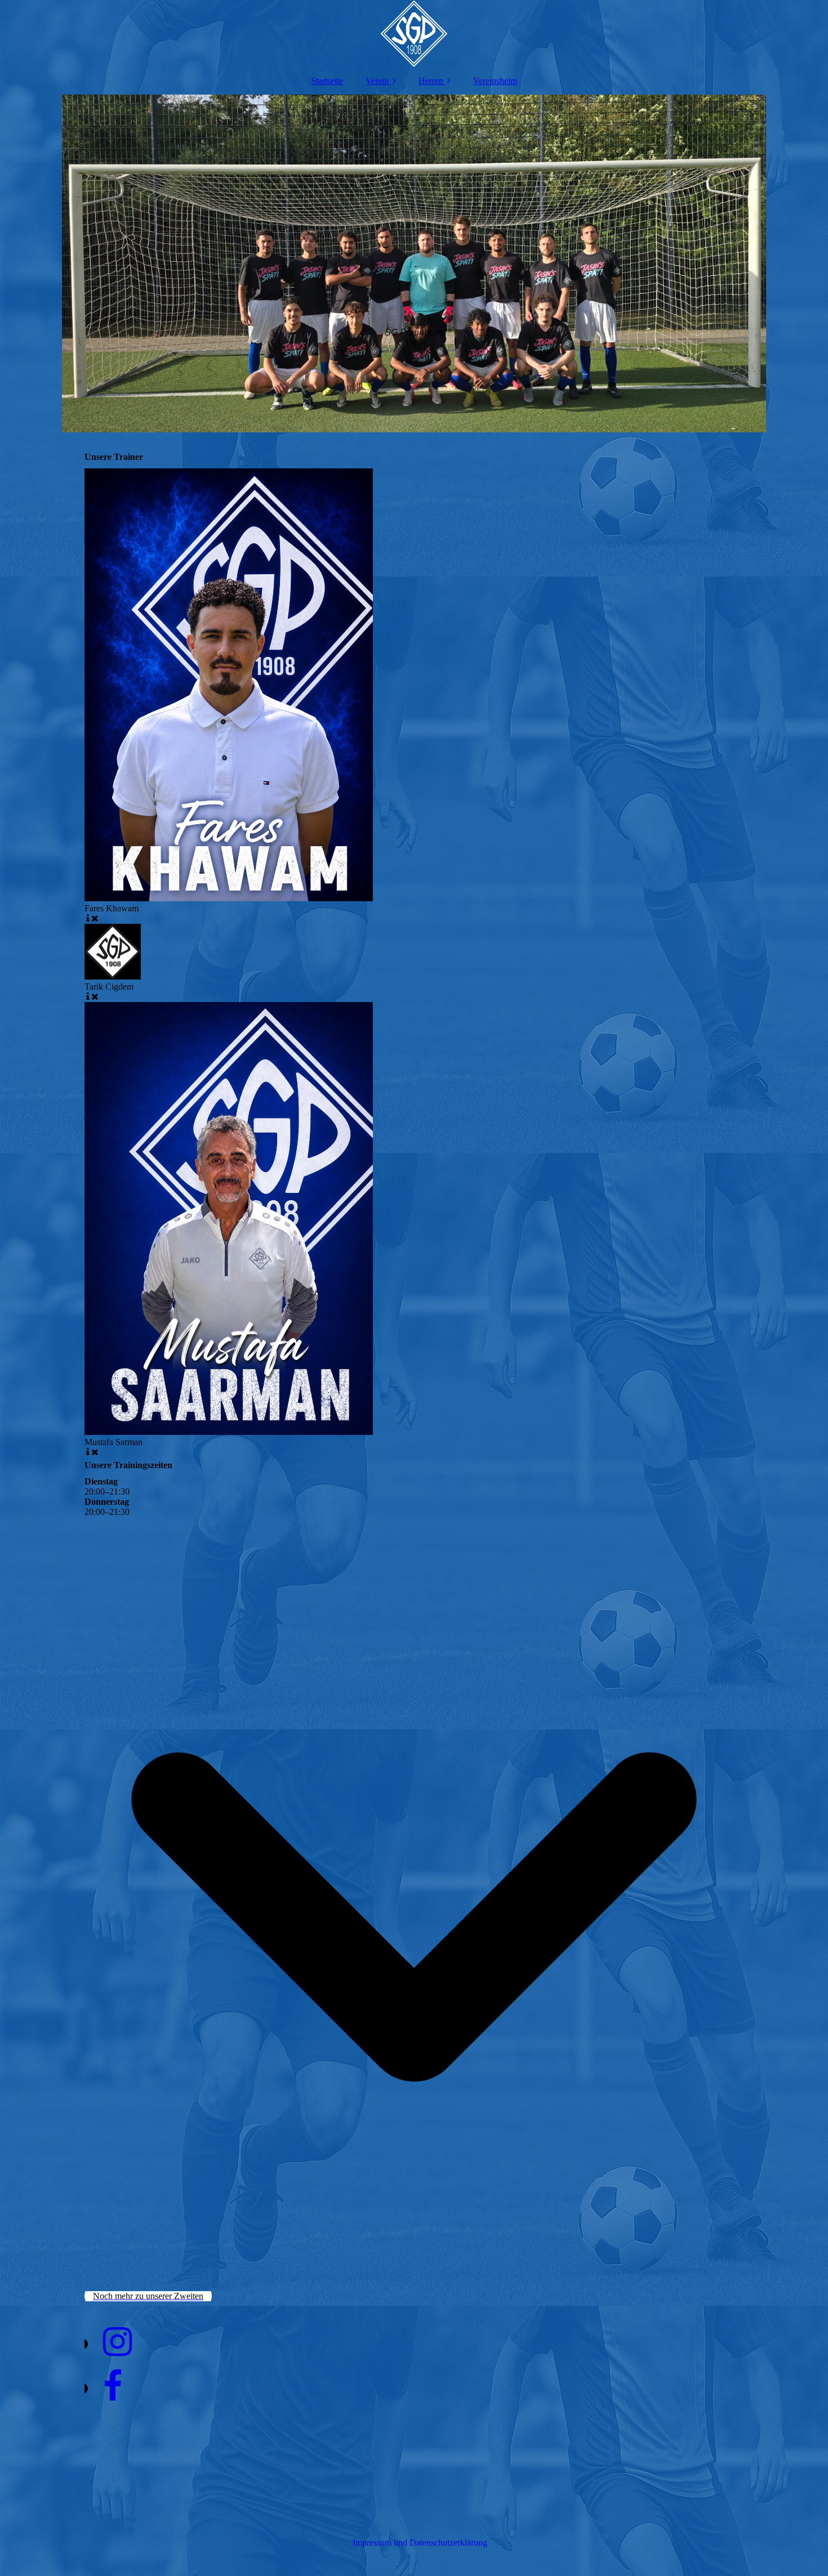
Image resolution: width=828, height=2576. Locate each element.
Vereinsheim (495, 81)
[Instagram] (117, 2342)
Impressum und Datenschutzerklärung (420, 2543)
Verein (377, 81)
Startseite (327, 81)
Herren (431, 81)
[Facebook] (112, 2387)
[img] (414, 34)
